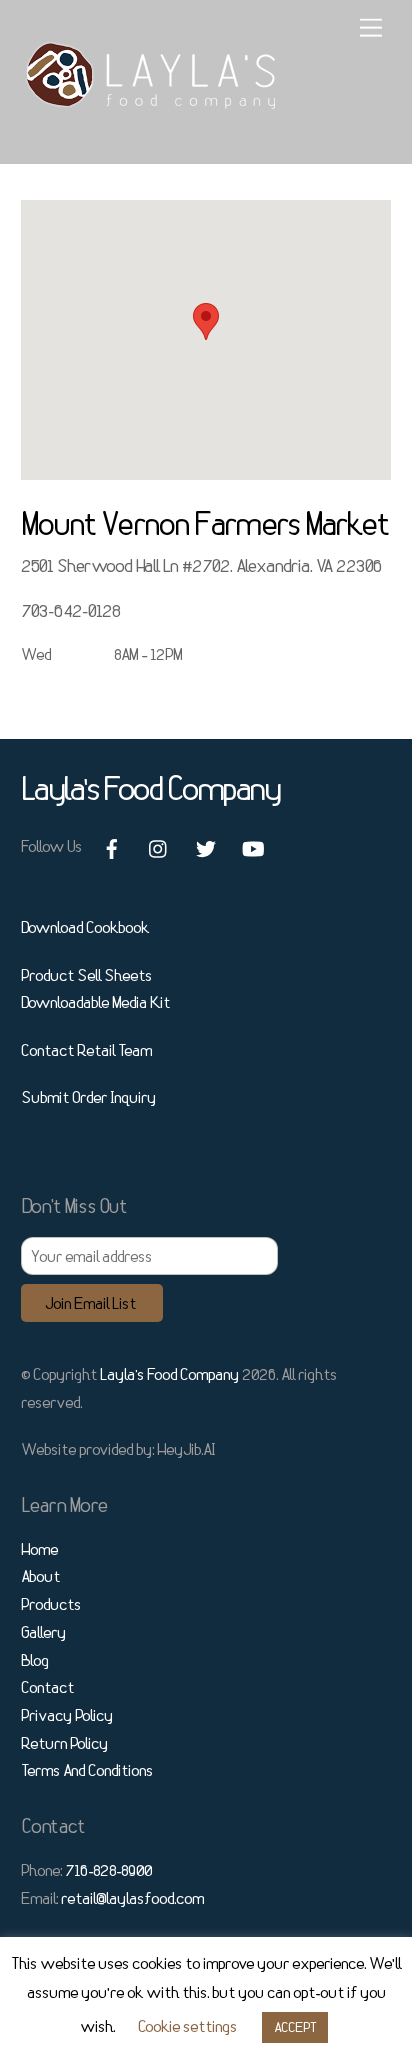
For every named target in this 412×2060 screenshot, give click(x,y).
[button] (206, 321)
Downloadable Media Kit (95, 1002)
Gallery (43, 1632)
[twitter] (206, 845)
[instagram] (159, 845)
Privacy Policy (67, 1715)
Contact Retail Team (86, 1050)
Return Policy (64, 1743)
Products (51, 1604)
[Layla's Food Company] (152, 100)
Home (39, 1549)
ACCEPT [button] (295, 2027)
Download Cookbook (85, 927)
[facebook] (112, 845)
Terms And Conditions (87, 1770)
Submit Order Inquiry (88, 1097)
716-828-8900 (108, 1870)
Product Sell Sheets (86, 975)
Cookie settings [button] (187, 2026)
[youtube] (253, 845)
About (40, 1576)
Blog (35, 1660)
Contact (47, 1687)
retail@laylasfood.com (132, 1898)
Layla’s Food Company (169, 1374)
